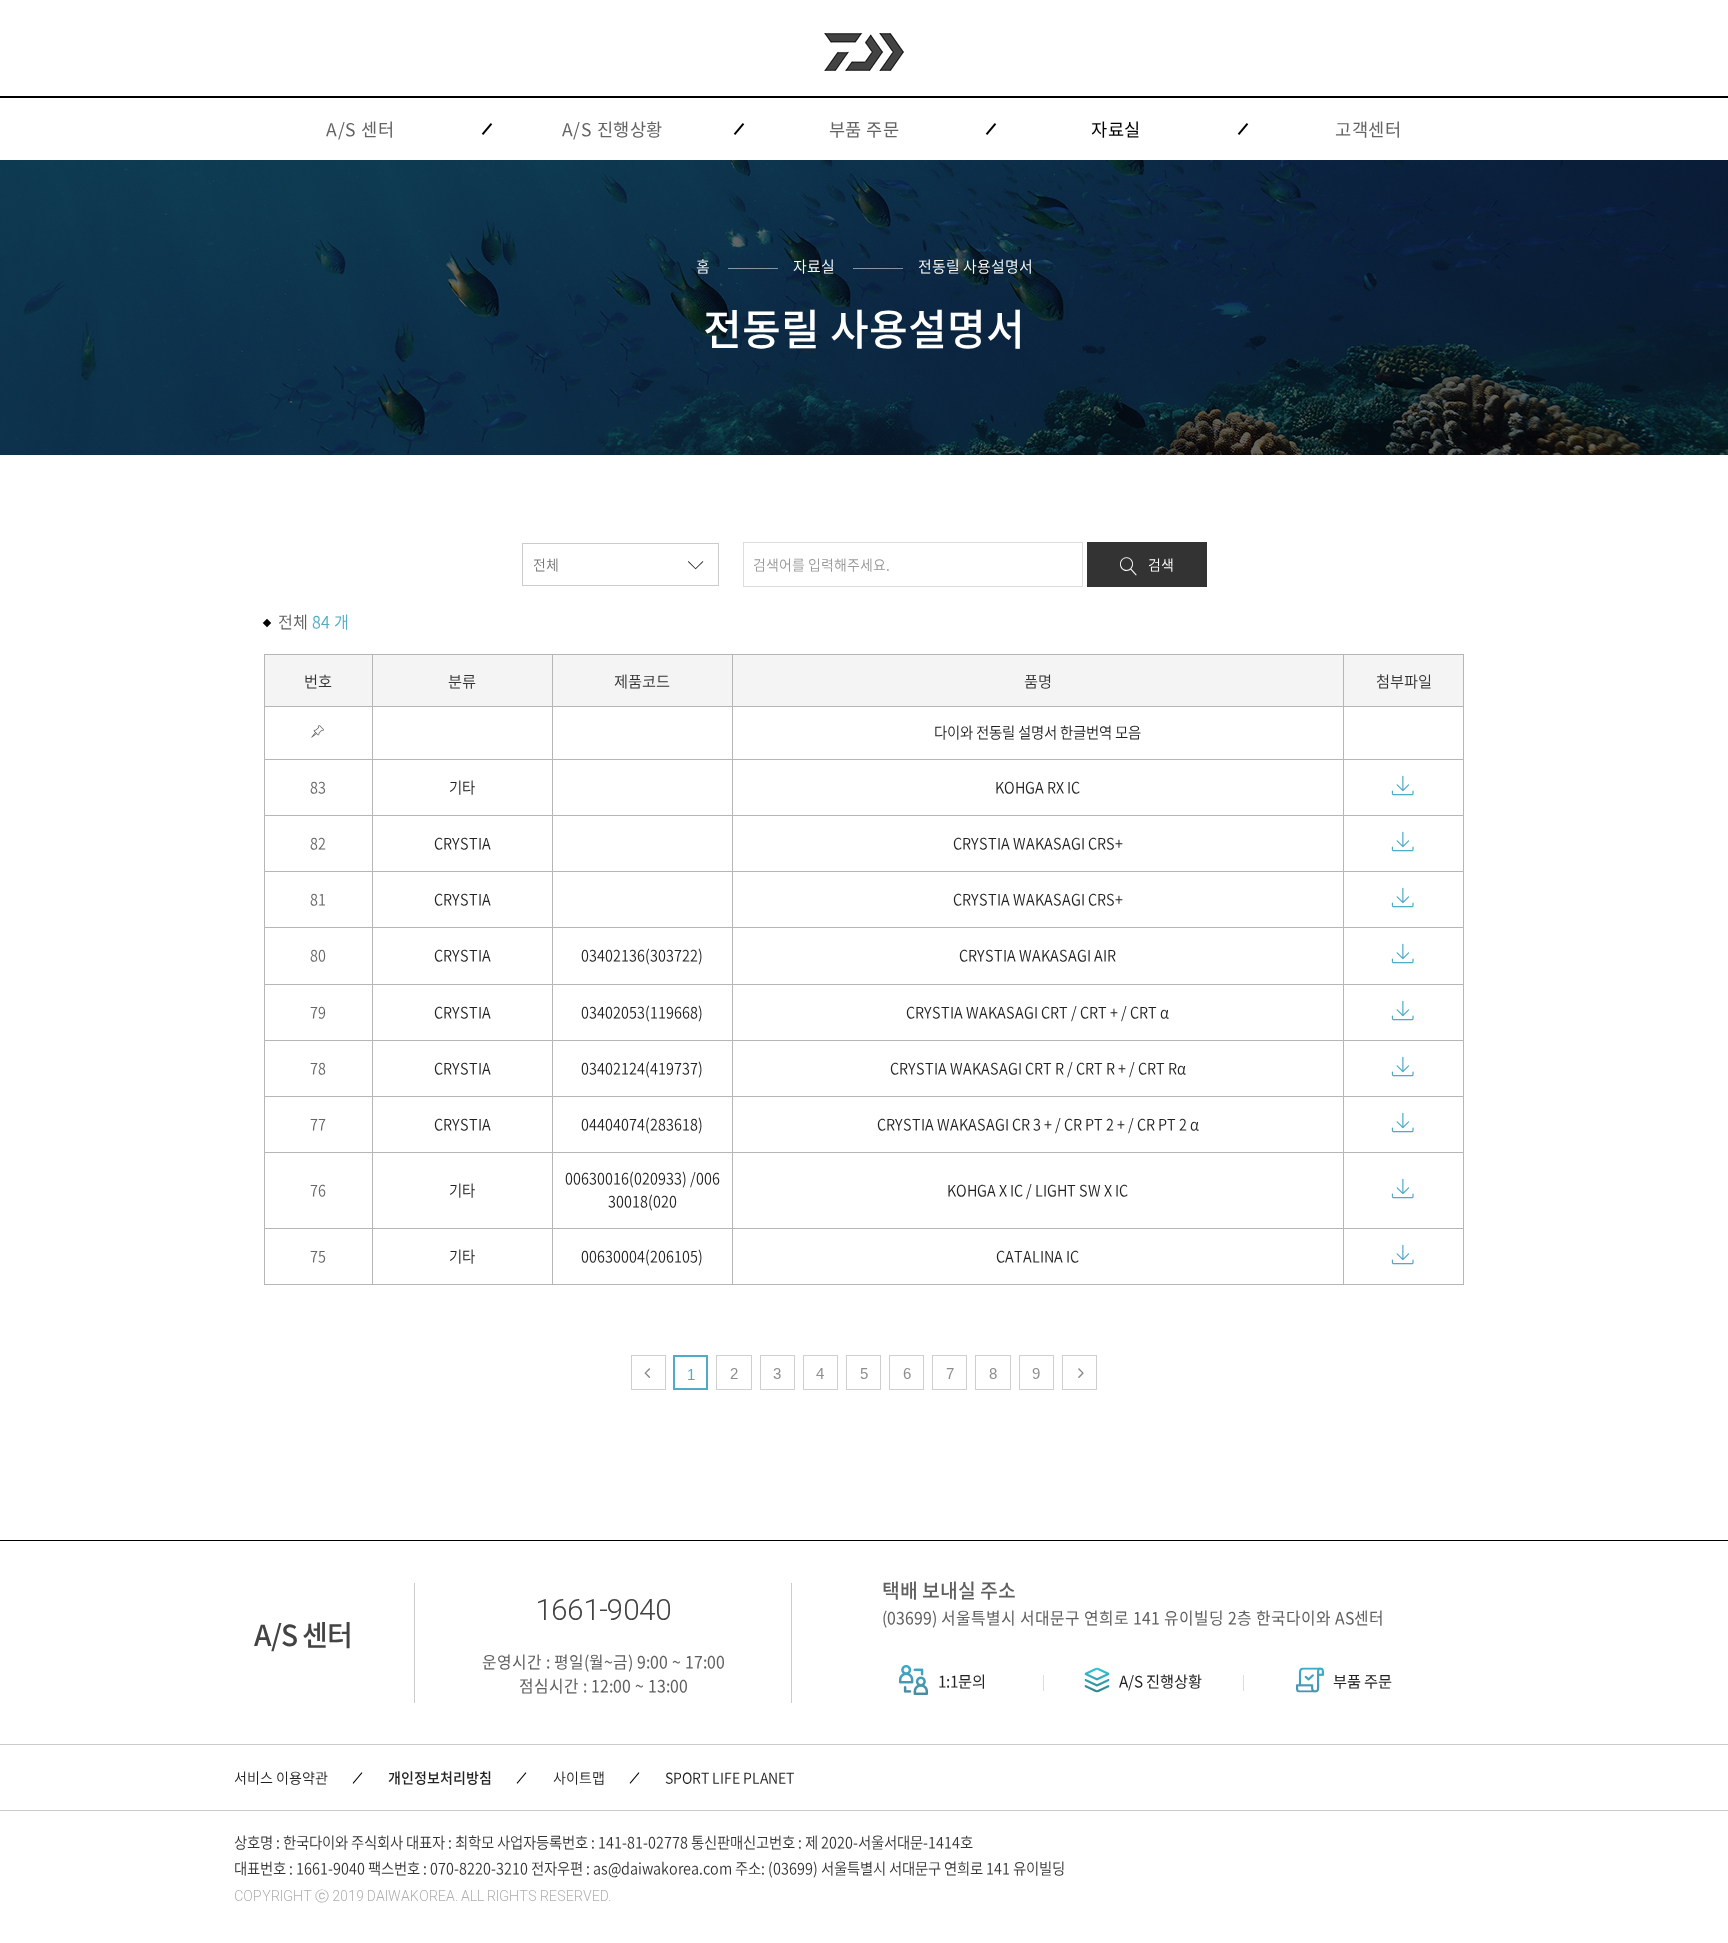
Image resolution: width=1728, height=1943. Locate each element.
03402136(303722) (642, 955)
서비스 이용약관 (281, 1777)
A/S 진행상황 (1159, 1680)
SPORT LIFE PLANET (729, 1777)
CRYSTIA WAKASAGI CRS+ (1038, 843)
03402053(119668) (642, 1012)
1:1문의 (960, 1680)
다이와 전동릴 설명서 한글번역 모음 (1037, 732)
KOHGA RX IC (1037, 787)
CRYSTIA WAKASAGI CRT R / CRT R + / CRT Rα (1038, 1068)
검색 (1161, 564)
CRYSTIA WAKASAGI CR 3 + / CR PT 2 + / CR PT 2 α (1038, 1124)
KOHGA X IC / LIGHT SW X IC (1037, 1190)
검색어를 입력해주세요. (821, 564)
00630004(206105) (642, 1256)
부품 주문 (1361, 1680)
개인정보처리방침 (440, 1777)
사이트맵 (579, 1777)
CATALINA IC (1037, 1256)
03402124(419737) (642, 1068)
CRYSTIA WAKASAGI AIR (1037, 955)
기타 (462, 787)
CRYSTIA (462, 843)
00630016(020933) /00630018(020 (642, 1189)
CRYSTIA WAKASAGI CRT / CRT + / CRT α (1037, 1012)
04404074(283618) (642, 1124)
